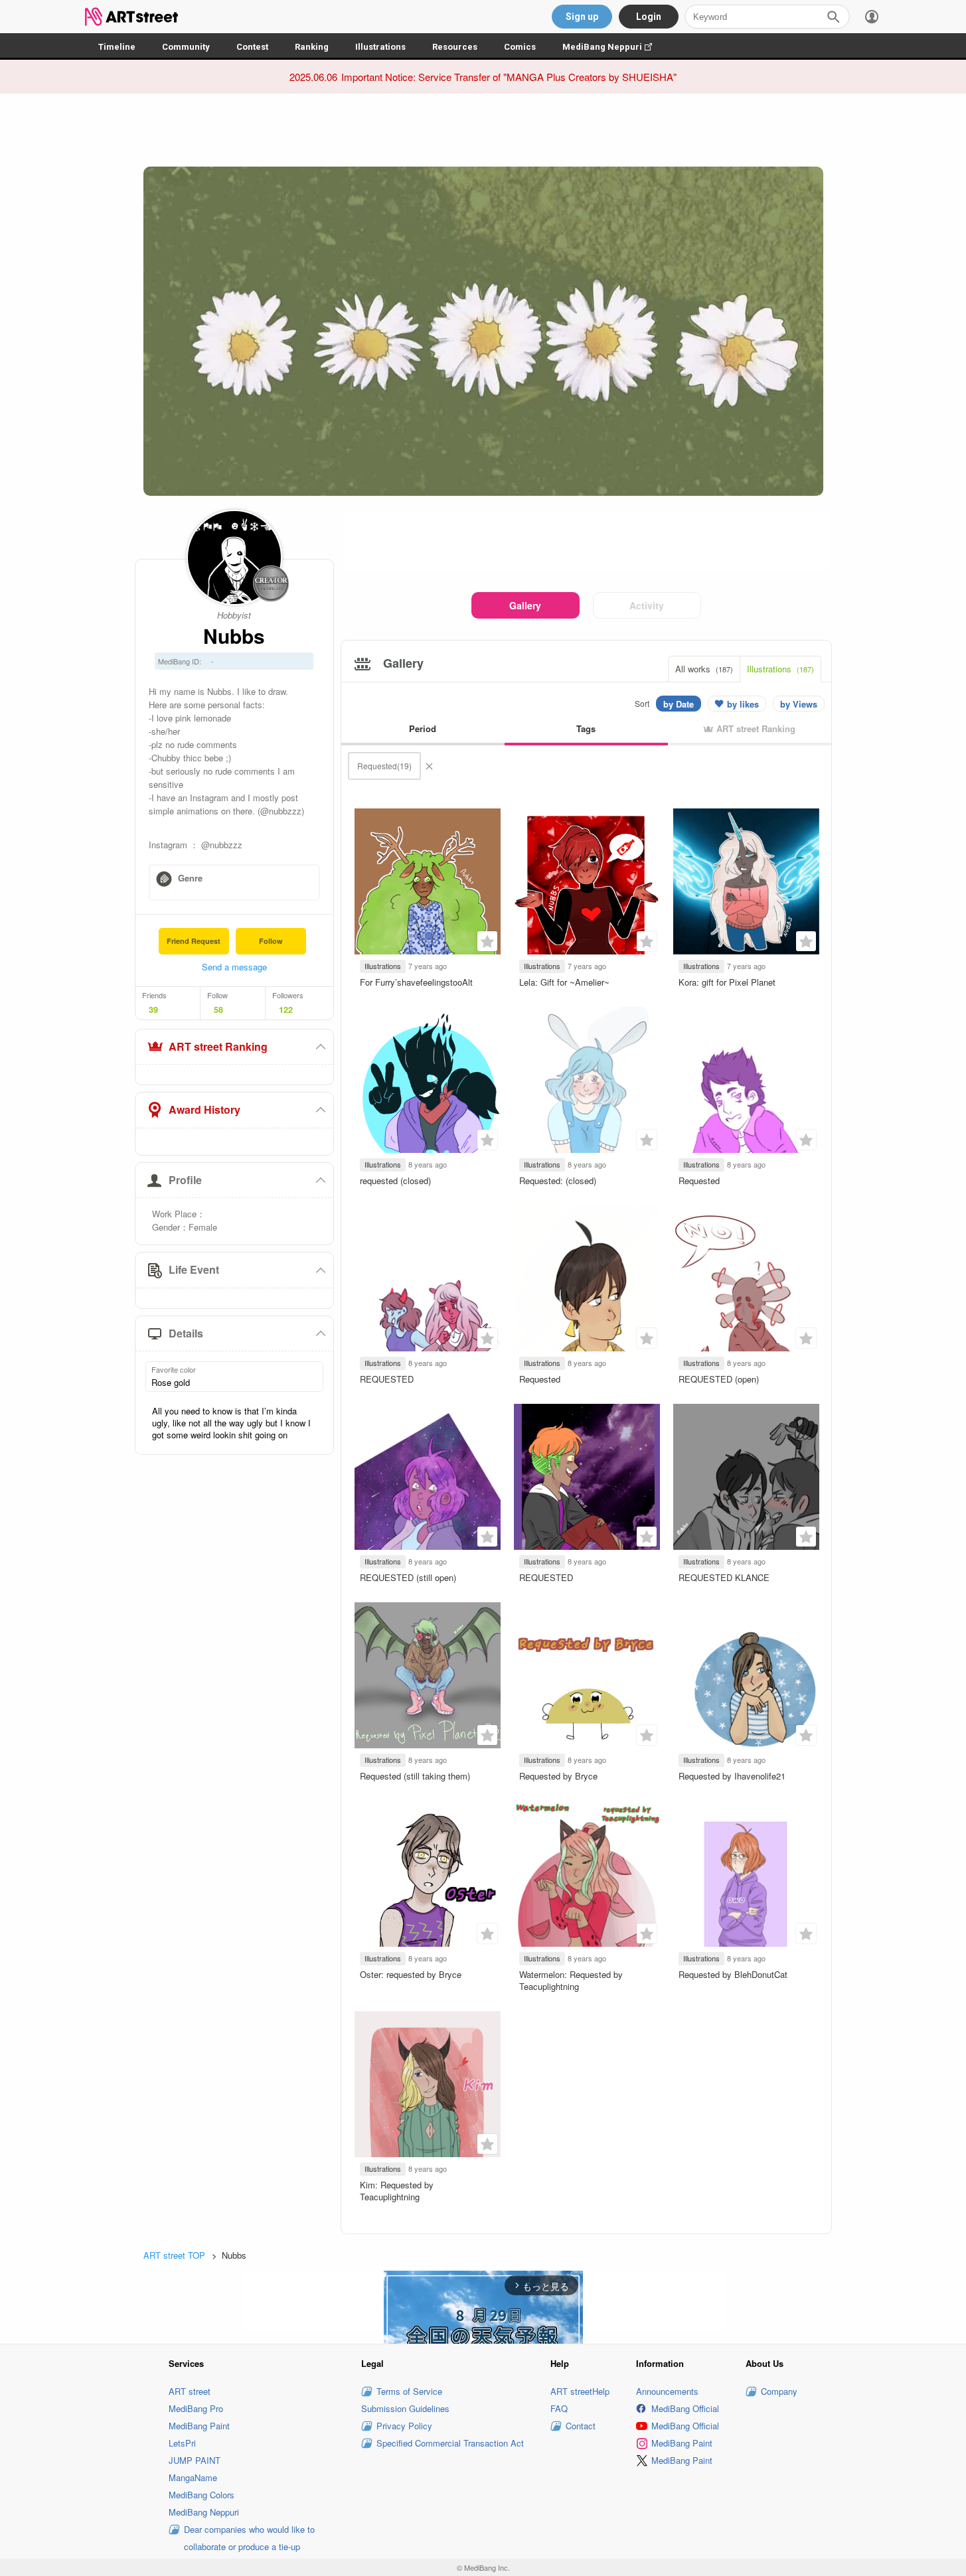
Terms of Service (409, 2391)
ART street (190, 2391)
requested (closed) (395, 1180)
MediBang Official (685, 2408)
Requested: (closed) (558, 1180)
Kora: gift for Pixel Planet (727, 982)
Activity (647, 605)
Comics (520, 47)
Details (186, 1333)
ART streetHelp (580, 2391)
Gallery (525, 605)
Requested (699, 1180)
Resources (455, 47)
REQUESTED (387, 1379)
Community (186, 47)
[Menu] (872, 17)
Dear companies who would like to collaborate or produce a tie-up (249, 2538)
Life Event (194, 1269)
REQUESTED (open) (719, 1379)
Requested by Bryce (558, 1776)
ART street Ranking (218, 1046)
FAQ (559, 2408)
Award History (204, 1109)
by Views (799, 704)
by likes (743, 704)
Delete (429, 766)
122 (286, 1010)
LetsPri (182, 2443)
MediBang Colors (201, 2495)
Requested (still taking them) (415, 1776)
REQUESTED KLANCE (724, 1577)
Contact (581, 2426)
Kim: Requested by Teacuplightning (397, 2191)
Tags (586, 728)
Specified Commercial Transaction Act (450, 2443)
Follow (271, 941)
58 (218, 1010)
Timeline (117, 47)
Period (423, 728)
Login (649, 17)
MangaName (193, 2477)
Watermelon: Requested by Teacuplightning (571, 1980)
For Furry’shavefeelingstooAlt (416, 982)
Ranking (312, 47)
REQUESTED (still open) (408, 1577)
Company (779, 2391)
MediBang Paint (199, 2426)
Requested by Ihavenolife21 (732, 1776)
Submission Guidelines (405, 2408)
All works (704, 669)
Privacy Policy (404, 2426)
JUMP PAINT (195, 2460)
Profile (185, 1180)
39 (153, 1010)
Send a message (234, 967)
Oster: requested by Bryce (411, 1974)
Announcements (667, 2391)
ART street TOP (174, 2255)
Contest (252, 47)
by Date (679, 704)
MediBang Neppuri (614, 47)
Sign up (582, 17)
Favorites (487, 941)
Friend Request (194, 941)
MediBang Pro (196, 2408)
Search (833, 17)
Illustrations (380, 47)
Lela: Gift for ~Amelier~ (564, 982)
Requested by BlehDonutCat (733, 1974)
